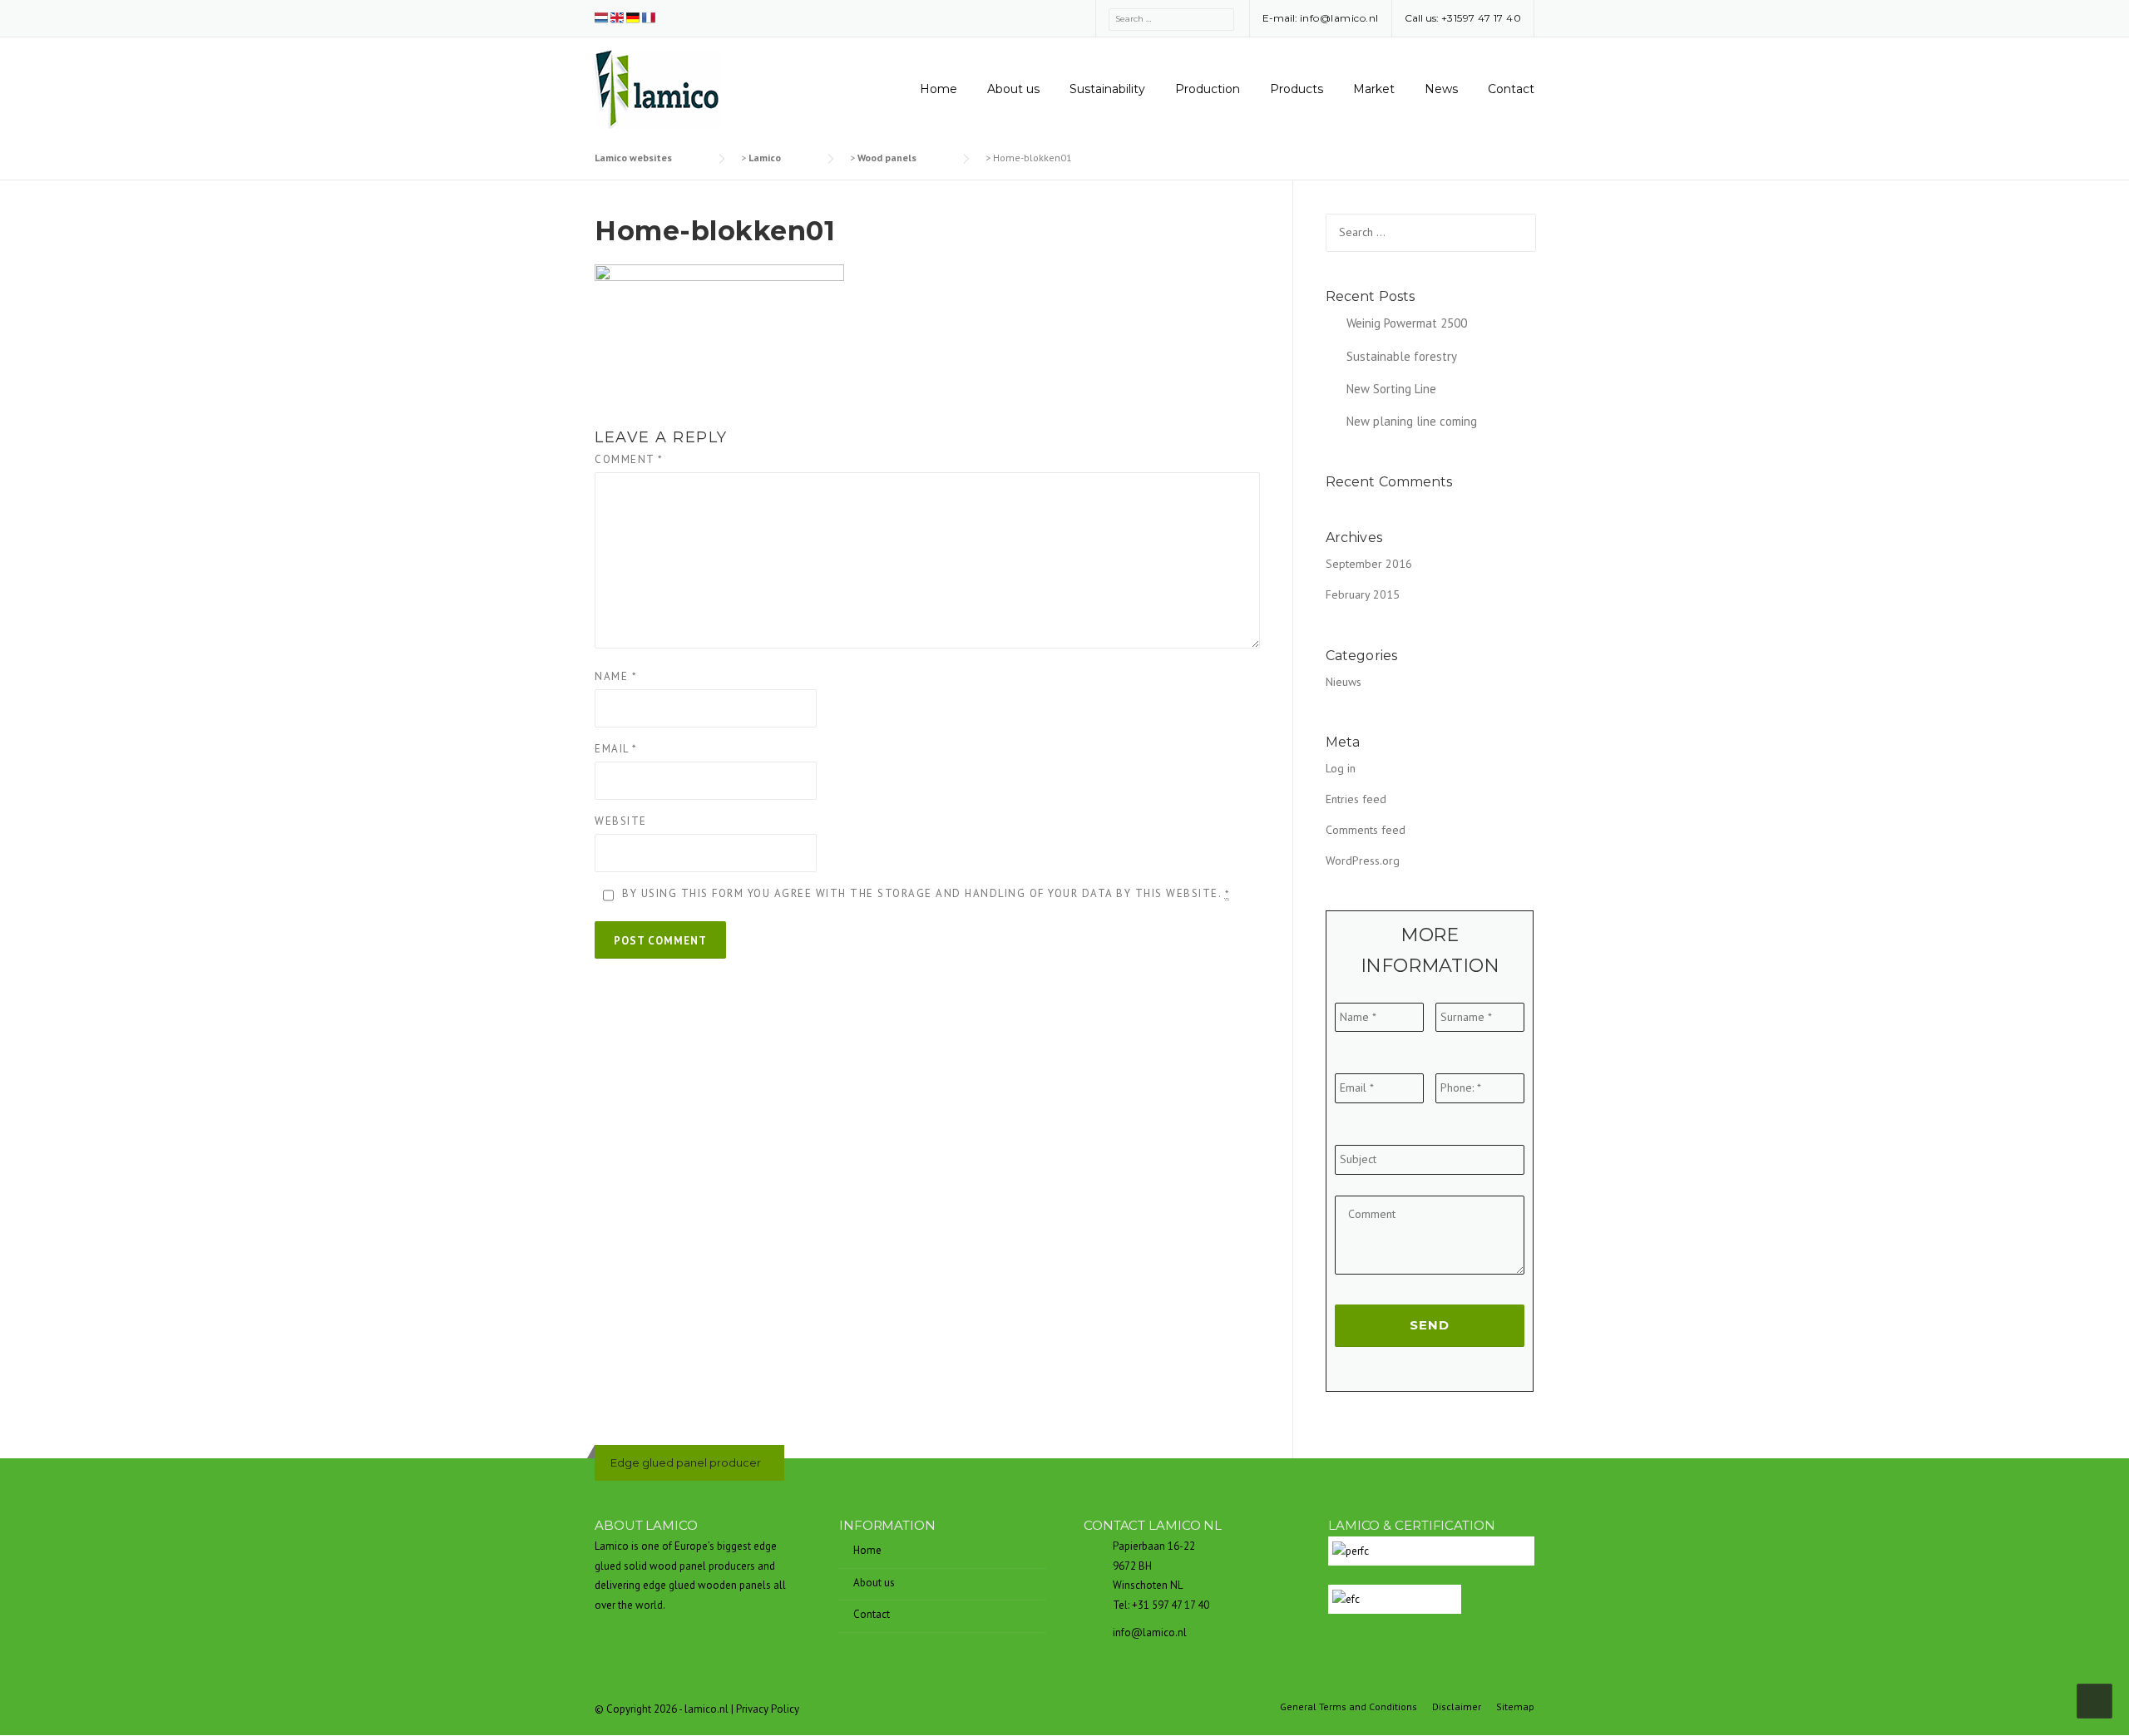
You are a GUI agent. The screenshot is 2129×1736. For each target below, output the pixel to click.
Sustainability (1107, 89)
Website (621, 821)
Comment (629, 459)
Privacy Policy (768, 1709)
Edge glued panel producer (686, 1462)
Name (616, 676)
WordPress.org (1363, 861)
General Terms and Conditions (1349, 1707)
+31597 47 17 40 (1482, 18)
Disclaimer (1457, 1707)
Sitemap (1515, 1707)
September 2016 (1369, 564)
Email (616, 749)
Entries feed (1356, 799)
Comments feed (1366, 830)
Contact (1511, 89)
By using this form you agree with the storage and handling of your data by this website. (926, 893)
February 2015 (1363, 594)
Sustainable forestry (1402, 356)
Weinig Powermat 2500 (1407, 323)
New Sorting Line (1391, 389)
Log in (1341, 768)
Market (1374, 89)
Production (1208, 89)
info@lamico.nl (1339, 18)
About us (1013, 89)
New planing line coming (1412, 421)
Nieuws (1344, 682)
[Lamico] (659, 88)
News (1441, 89)
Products (1297, 89)
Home (939, 89)
